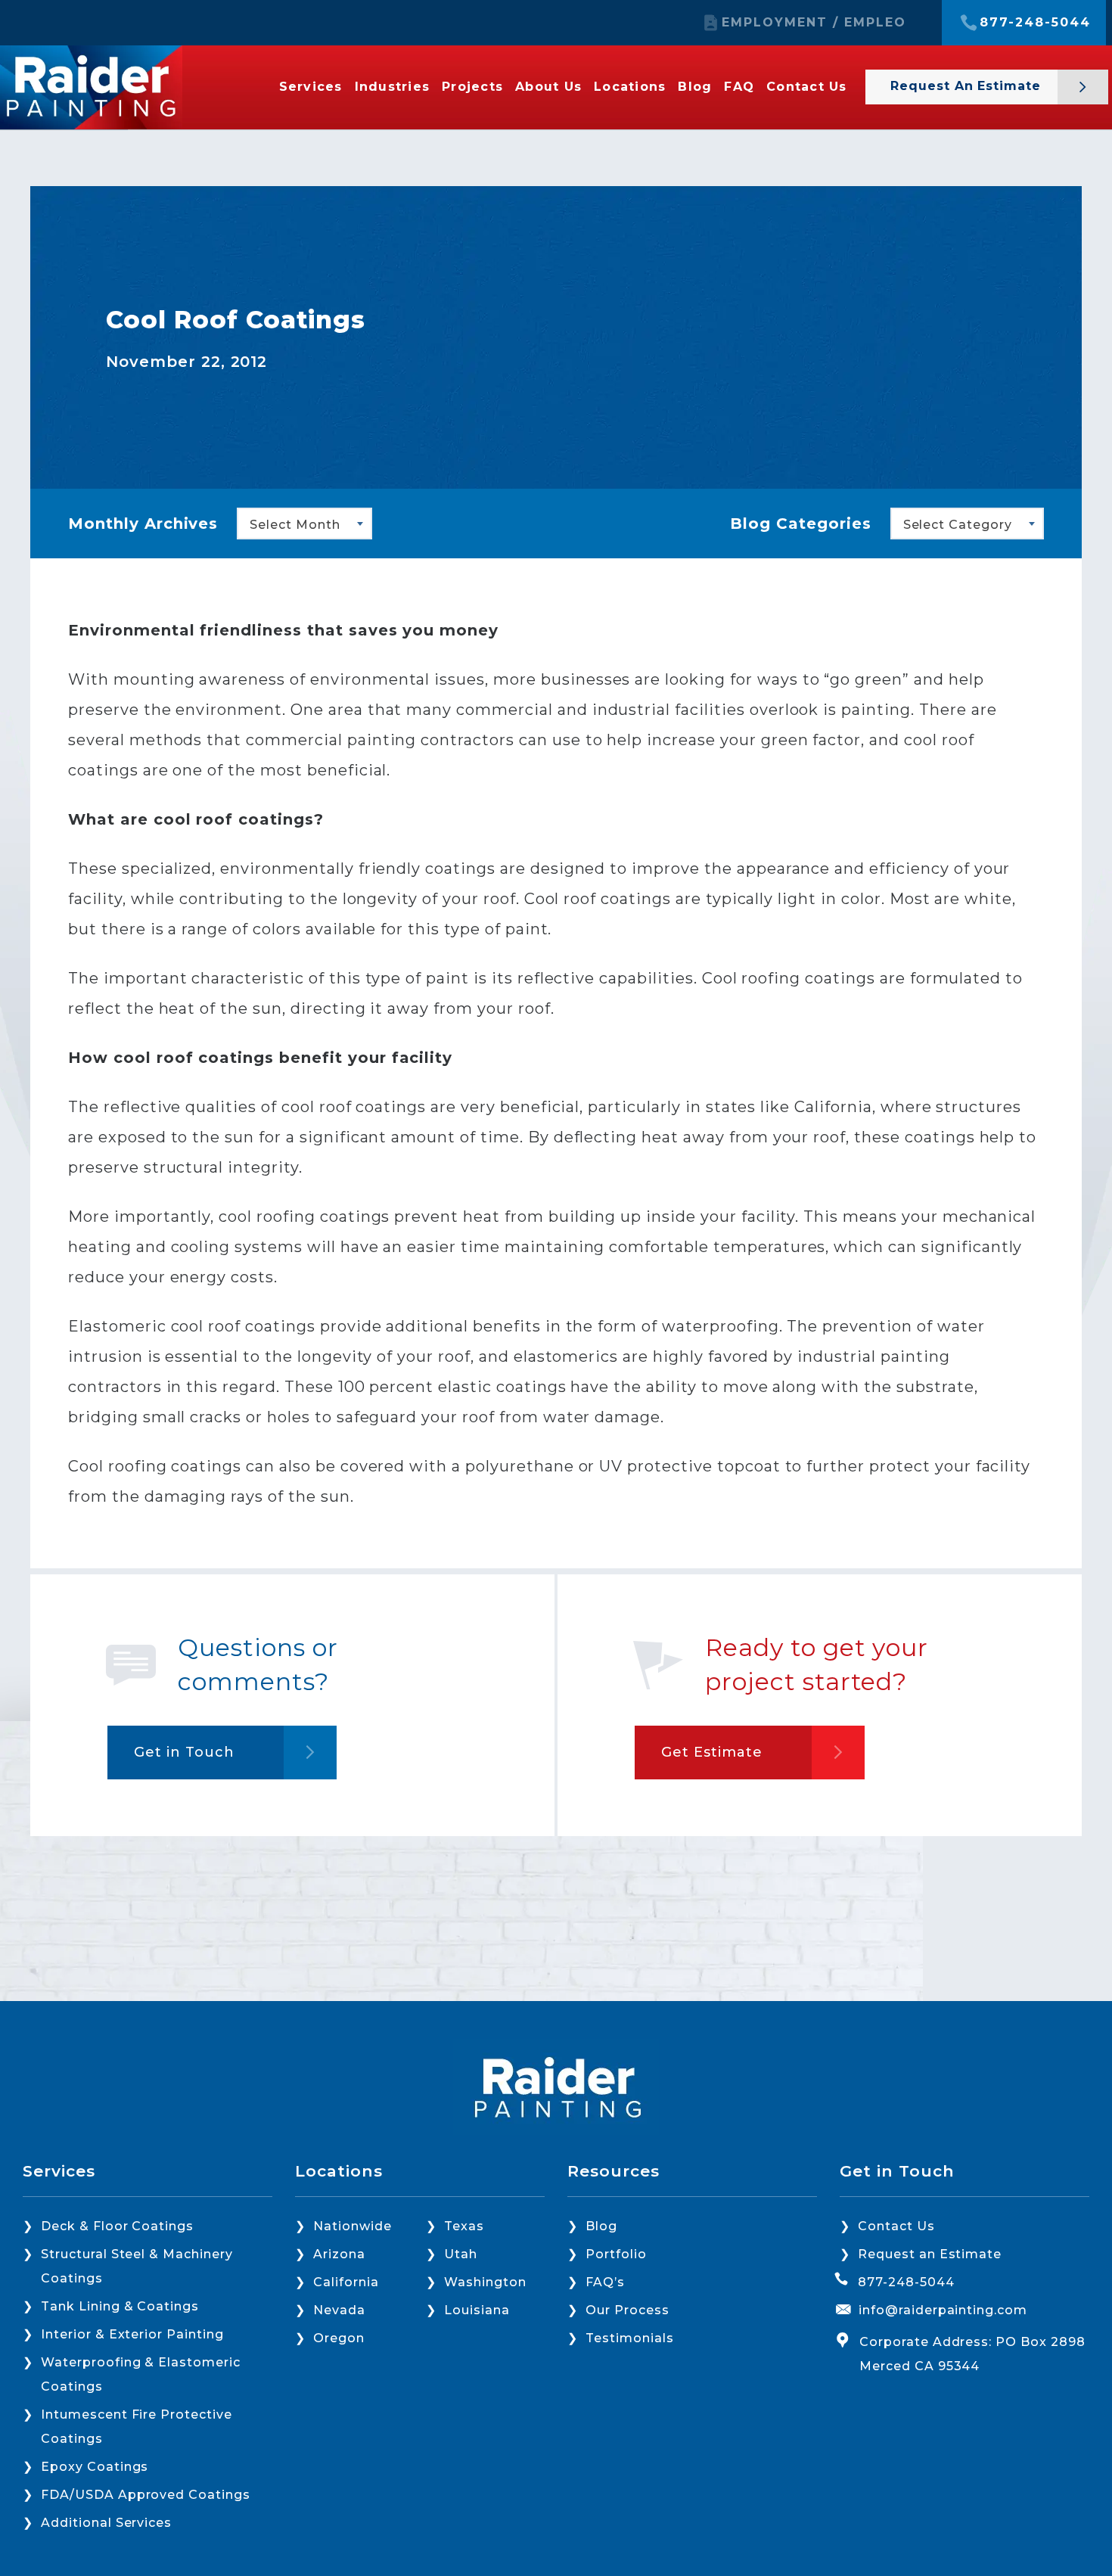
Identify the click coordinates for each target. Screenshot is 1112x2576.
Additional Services (106, 2523)
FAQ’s (605, 2282)
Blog (695, 87)
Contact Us (807, 87)
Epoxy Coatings (95, 2467)
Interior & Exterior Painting (132, 2334)
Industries (393, 87)
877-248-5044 (1035, 23)
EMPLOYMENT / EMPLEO (814, 23)
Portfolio (616, 2254)
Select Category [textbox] (958, 525)
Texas (464, 2226)
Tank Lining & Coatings (120, 2306)
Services (311, 87)
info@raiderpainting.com (943, 2310)
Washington (485, 2282)
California (346, 2282)
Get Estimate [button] (712, 1752)
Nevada (339, 2310)
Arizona (339, 2254)
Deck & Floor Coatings (117, 2226)
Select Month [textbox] (295, 525)
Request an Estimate (968, 86)
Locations (630, 87)
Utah (461, 2254)
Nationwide (353, 2226)
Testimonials (630, 2338)
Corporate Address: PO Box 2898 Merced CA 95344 (972, 2354)
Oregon (339, 2338)
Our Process (627, 2310)
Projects (472, 87)
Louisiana (477, 2310)
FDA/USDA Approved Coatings (146, 2495)
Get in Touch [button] (184, 1752)
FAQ (739, 87)
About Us (548, 87)
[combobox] (304, 524)
